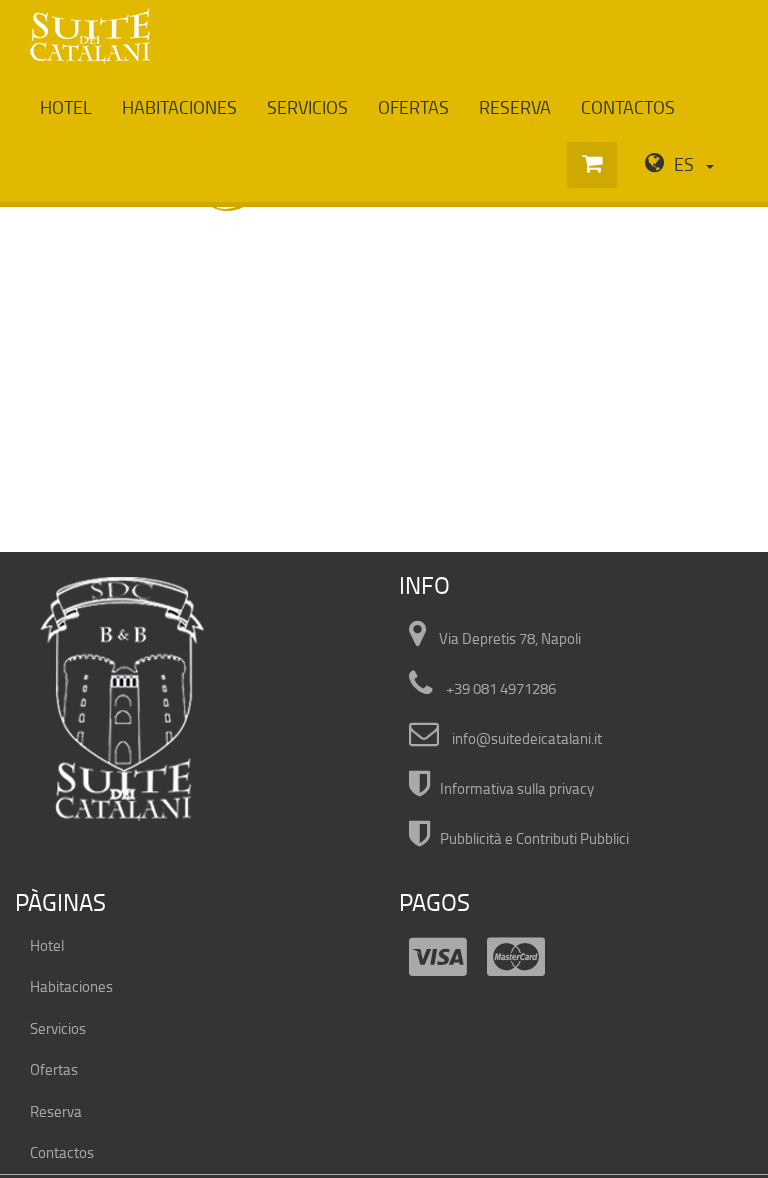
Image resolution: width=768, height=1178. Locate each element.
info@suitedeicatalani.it (527, 738)
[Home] (90, 36)
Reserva (515, 107)
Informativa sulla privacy (517, 788)
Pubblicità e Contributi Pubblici (534, 838)
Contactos (628, 107)
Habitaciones (179, 107)
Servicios (307, 107)
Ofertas (413, 107)
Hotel (66, 107)
